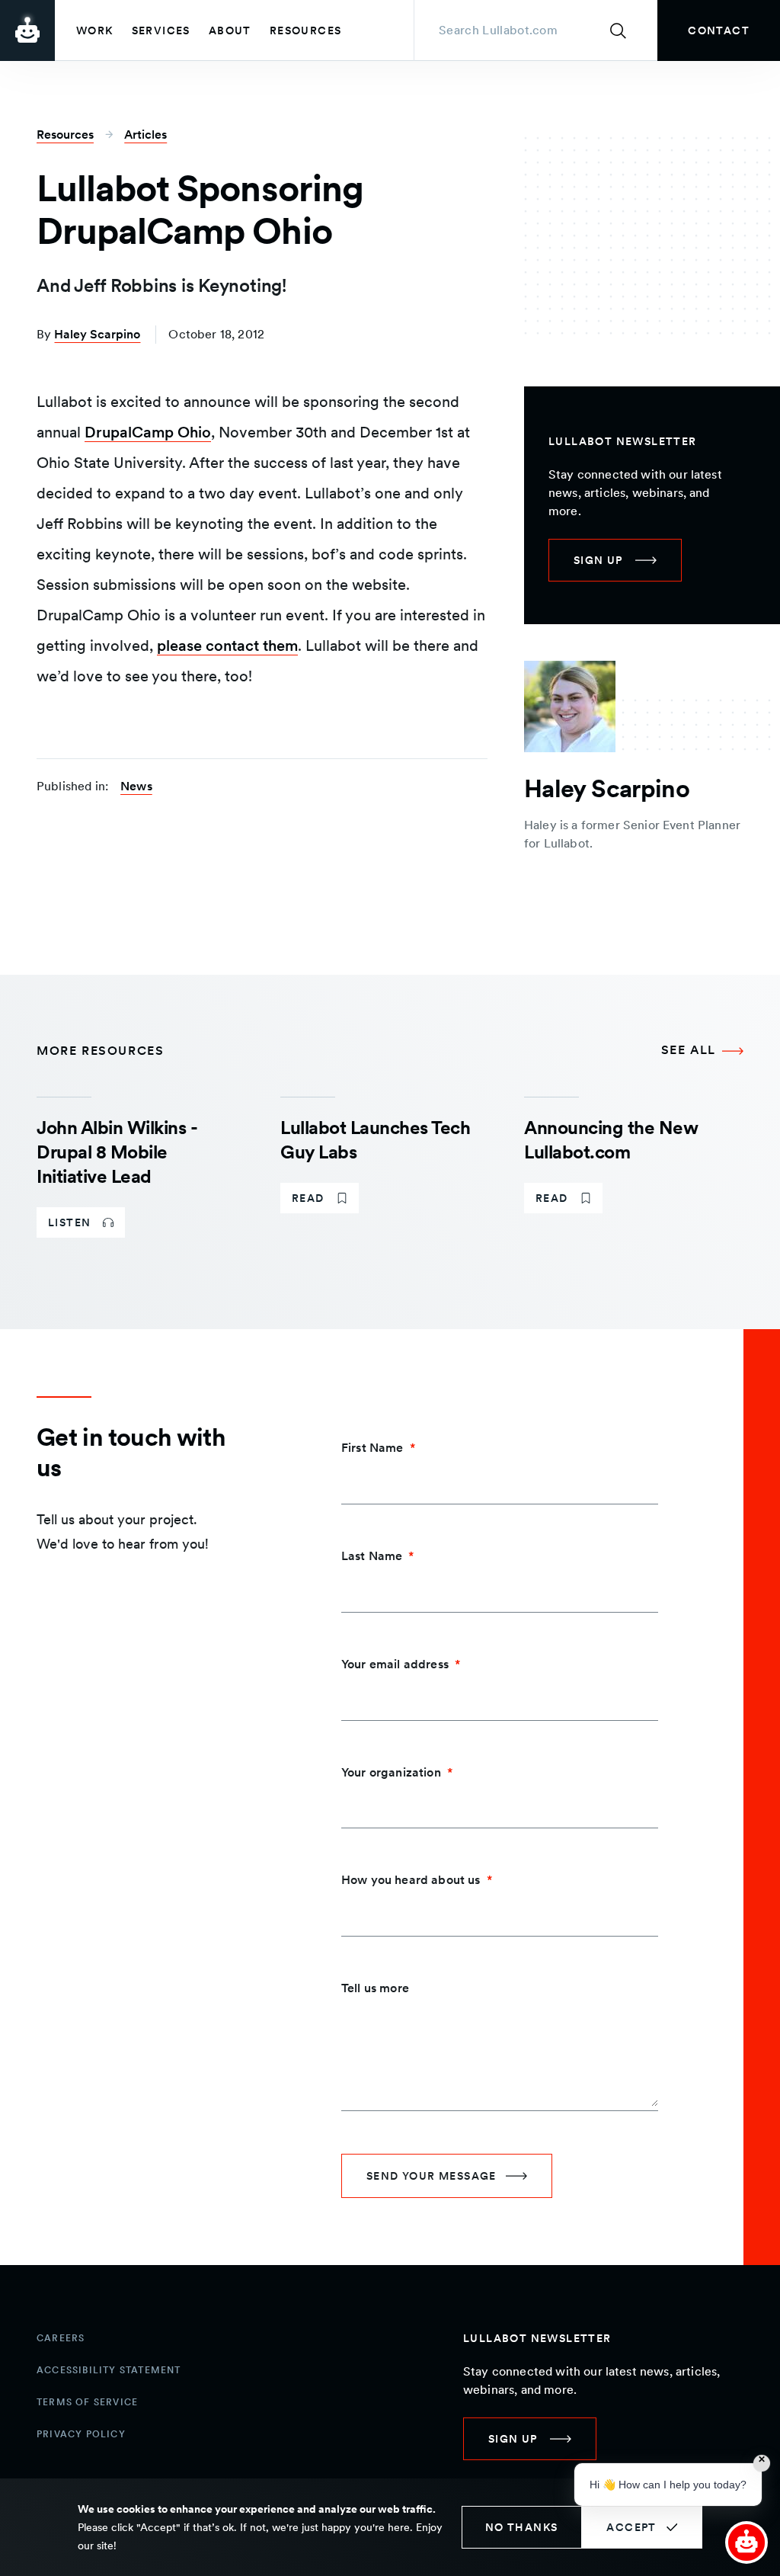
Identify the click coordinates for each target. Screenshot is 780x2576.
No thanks (522, 2527)
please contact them (227, 646)
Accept (631, 2527)
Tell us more (375, 1988)
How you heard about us (411, 1880)
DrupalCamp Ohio (148, 432)
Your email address (395, 1664)
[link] (719, 30)
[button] (746, 2542)
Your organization (391, 1772)
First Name (372, 1448)
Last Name (372, 1556)
